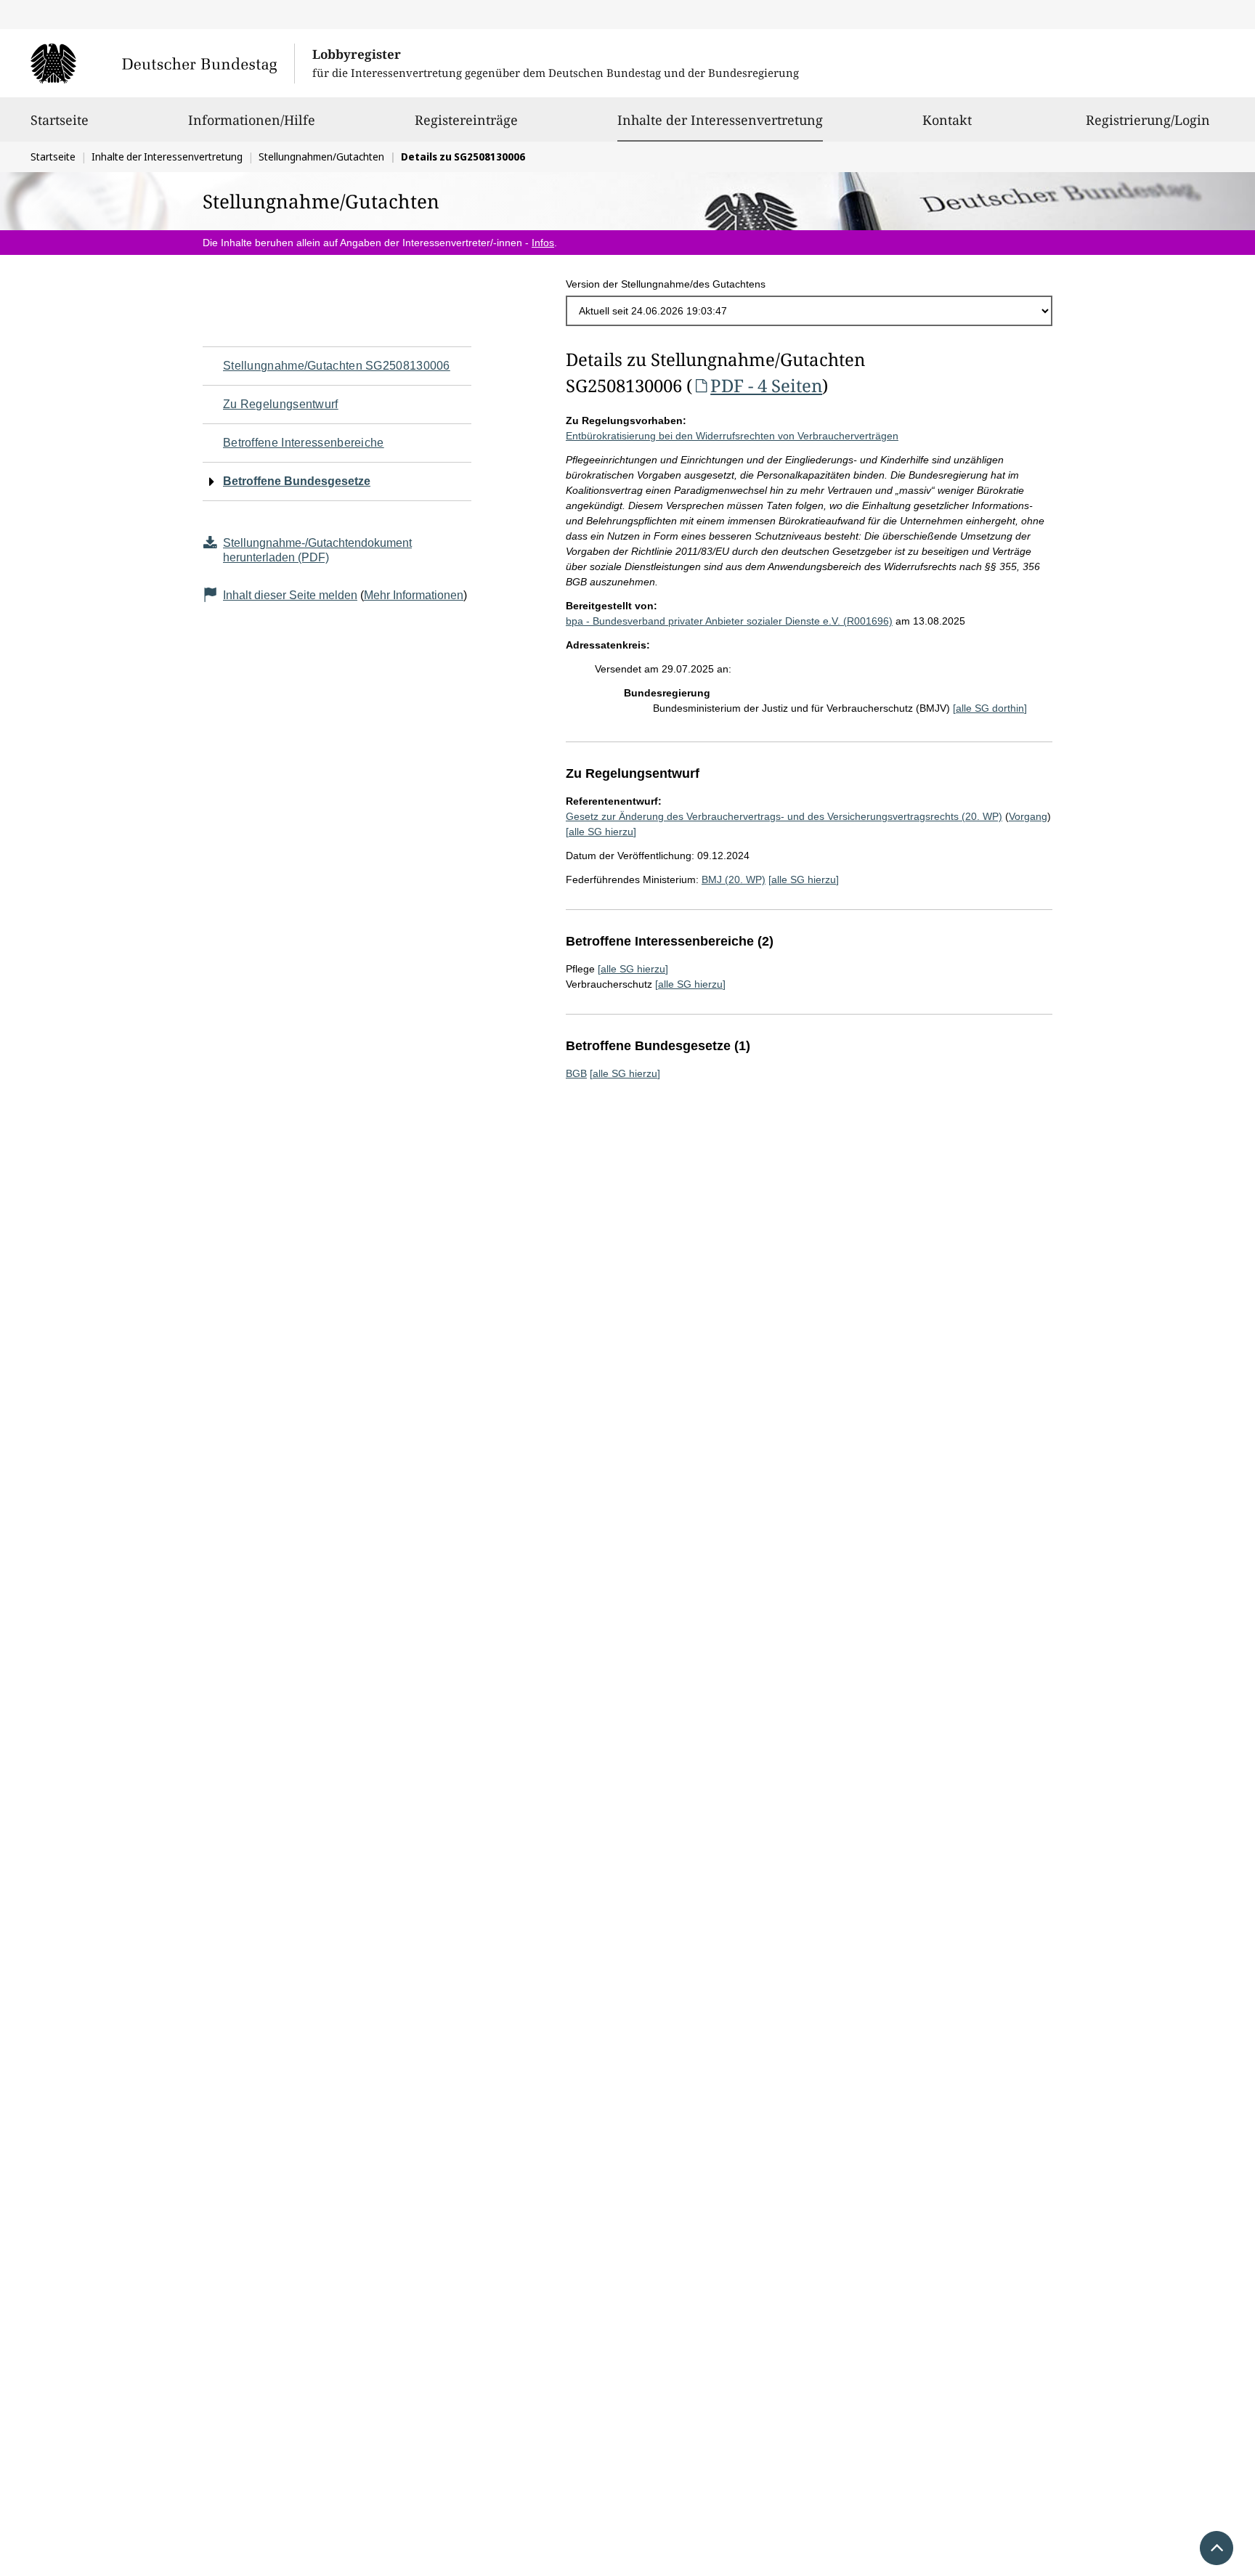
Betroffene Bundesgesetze (297, 481)
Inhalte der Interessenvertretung (720, 119)
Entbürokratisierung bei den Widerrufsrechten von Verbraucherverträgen (732, 436)
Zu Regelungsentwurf (281, 404)
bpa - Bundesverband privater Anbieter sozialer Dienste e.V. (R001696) (729, 621)
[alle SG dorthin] (990, 708)
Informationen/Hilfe (252, 120)
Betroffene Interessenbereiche (304, 443)
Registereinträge (466, 120)
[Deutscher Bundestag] (162, 63)
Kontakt (947, 120)
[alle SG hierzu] (601, 832)
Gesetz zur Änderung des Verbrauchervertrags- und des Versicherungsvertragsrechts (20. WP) (784, 816)
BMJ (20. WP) (734, 879)
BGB (576, 1073)
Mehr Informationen (414, 595)
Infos (543, 243)
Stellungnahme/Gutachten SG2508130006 (337, 366)
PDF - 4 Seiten (766, 385)
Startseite (60, 120)
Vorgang (1028, 816)
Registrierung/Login (1148, 120)
